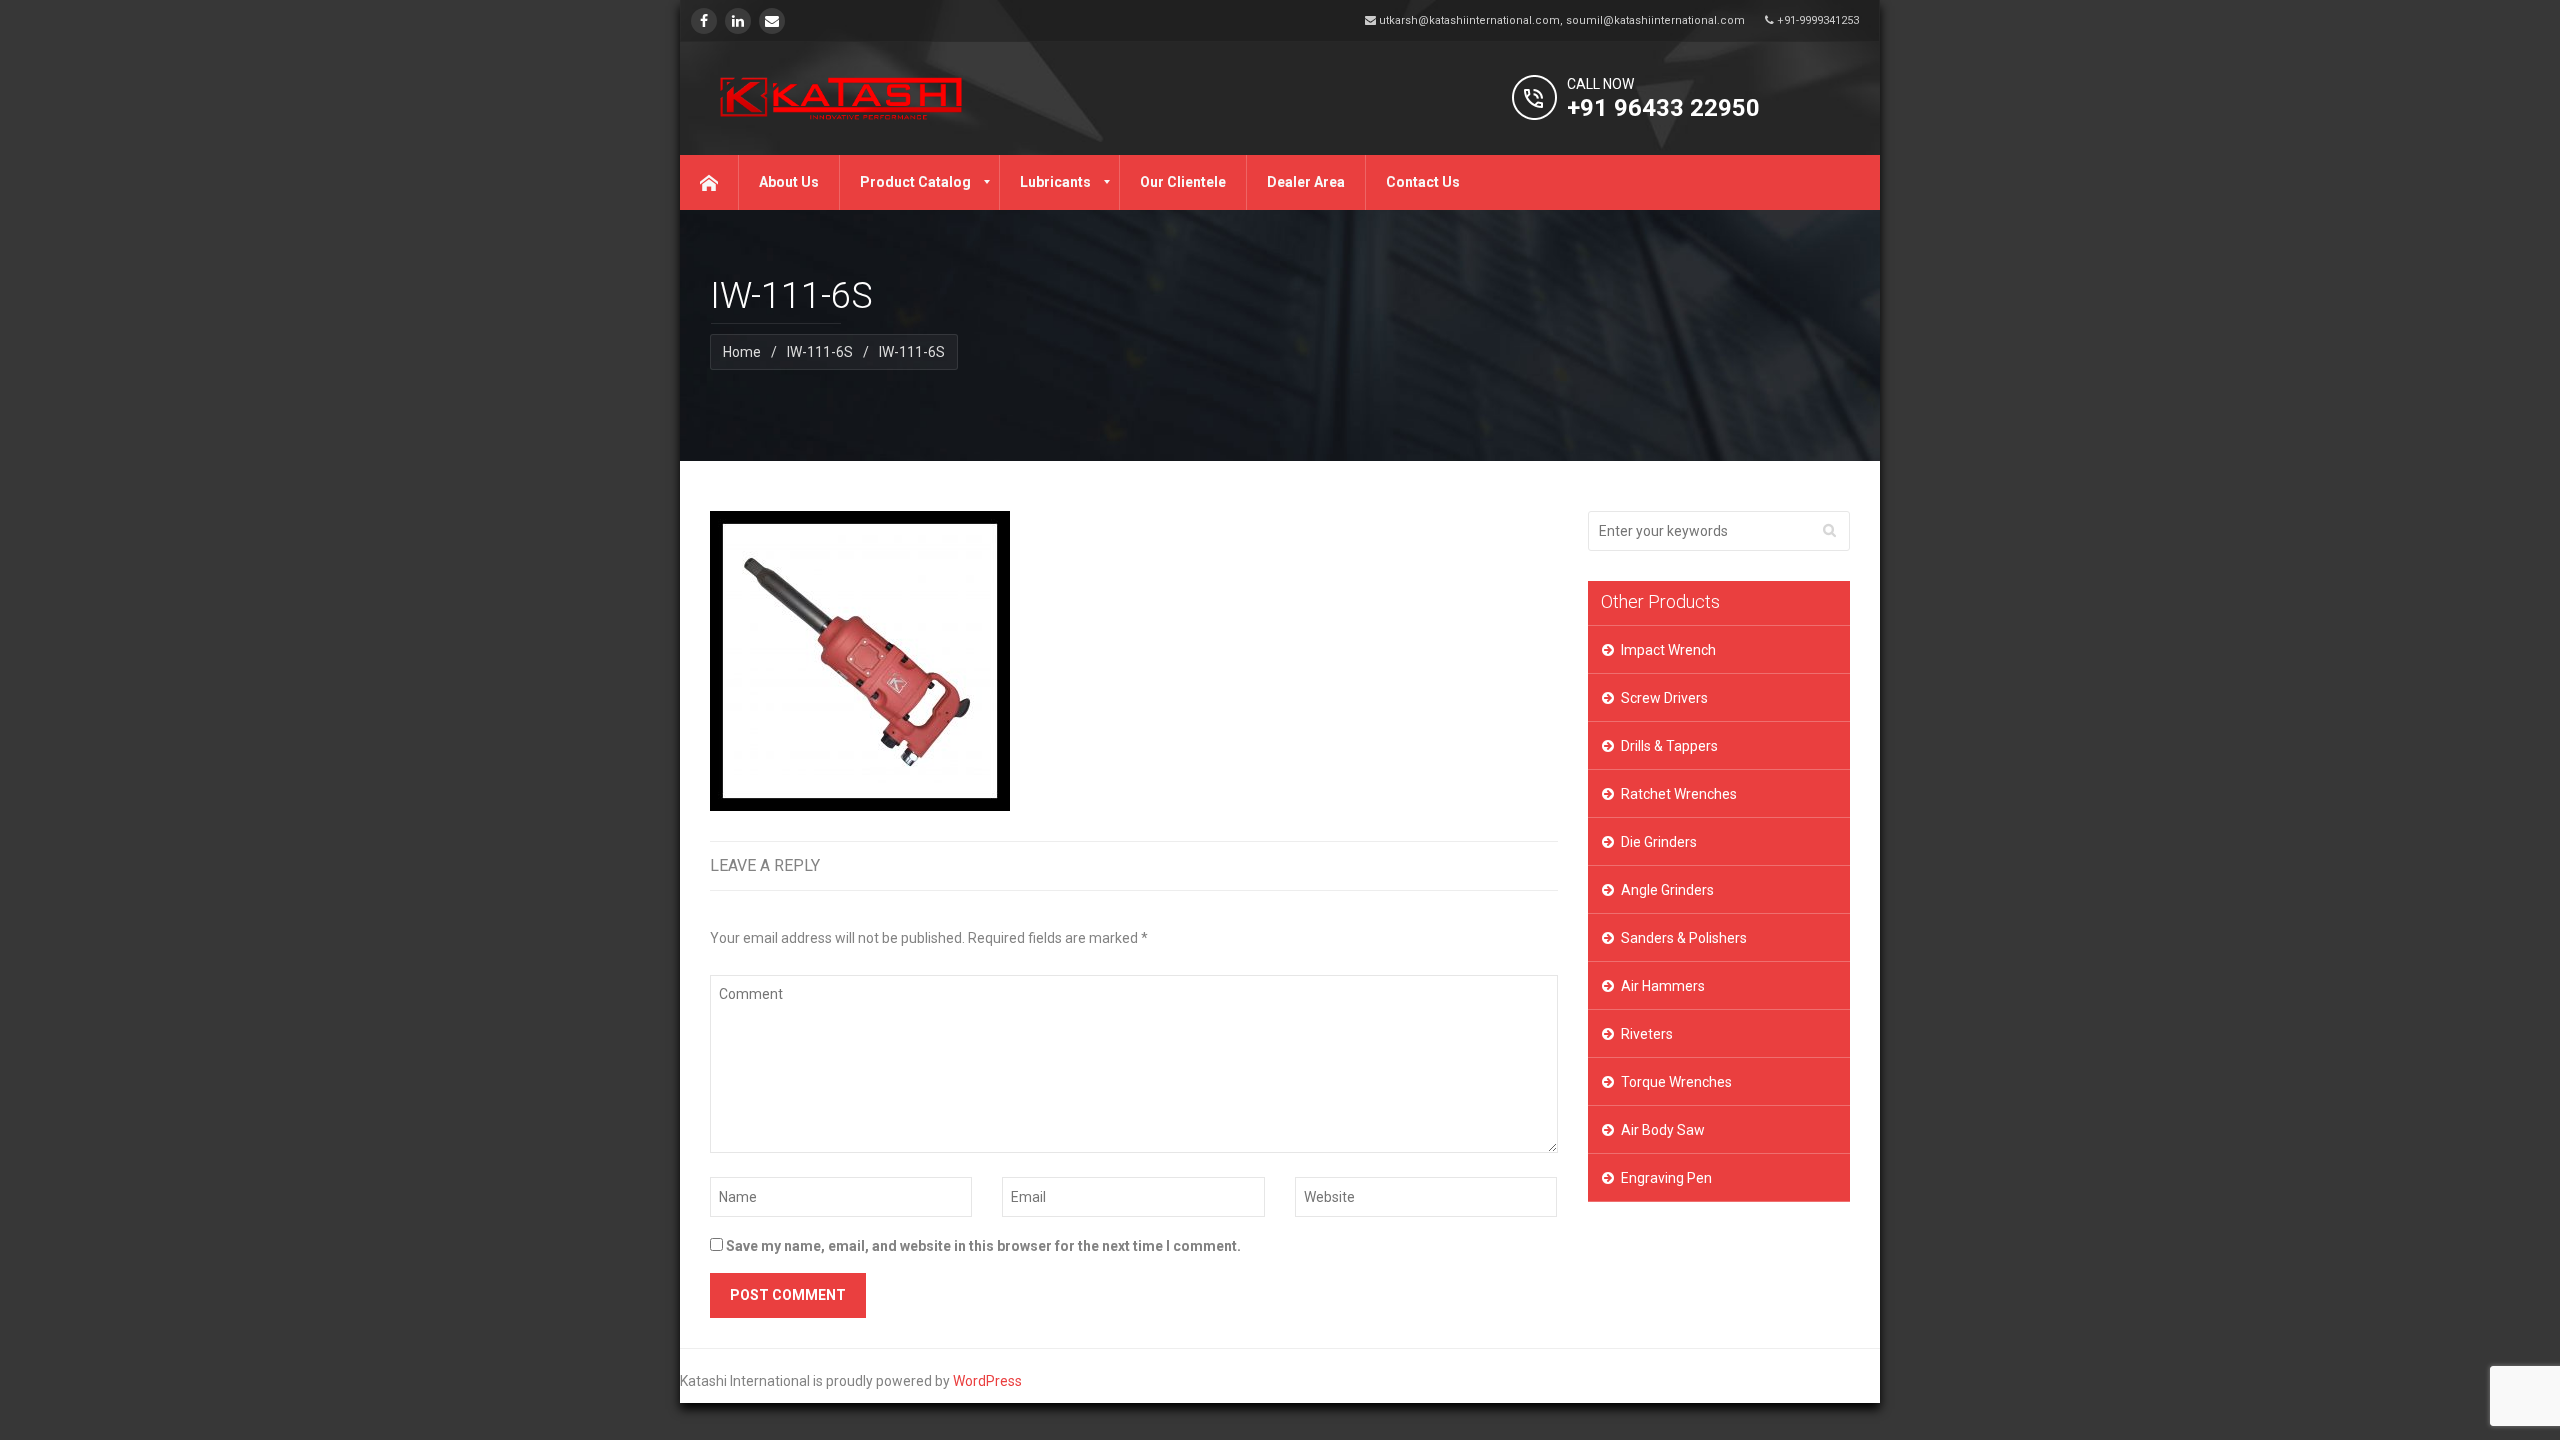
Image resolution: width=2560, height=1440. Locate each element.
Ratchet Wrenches (1679, 794)
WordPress (987, 1381)
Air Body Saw (1663, 1130)
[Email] (772, 21)
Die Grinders (1659, 842)
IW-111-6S (820, 352)
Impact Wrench (1668, 650)
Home (742, 352)
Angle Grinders (1667, 890)
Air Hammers (1663, 986)
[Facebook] (704, 21)
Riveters (1647, 1034)
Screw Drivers (1664, 698)
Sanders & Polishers (1684, 938)
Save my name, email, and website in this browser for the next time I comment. (983, 1246)
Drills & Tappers (1669, 746)
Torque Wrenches (1676, 1082)
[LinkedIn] (738, 21)
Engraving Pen (1666, 1178)
